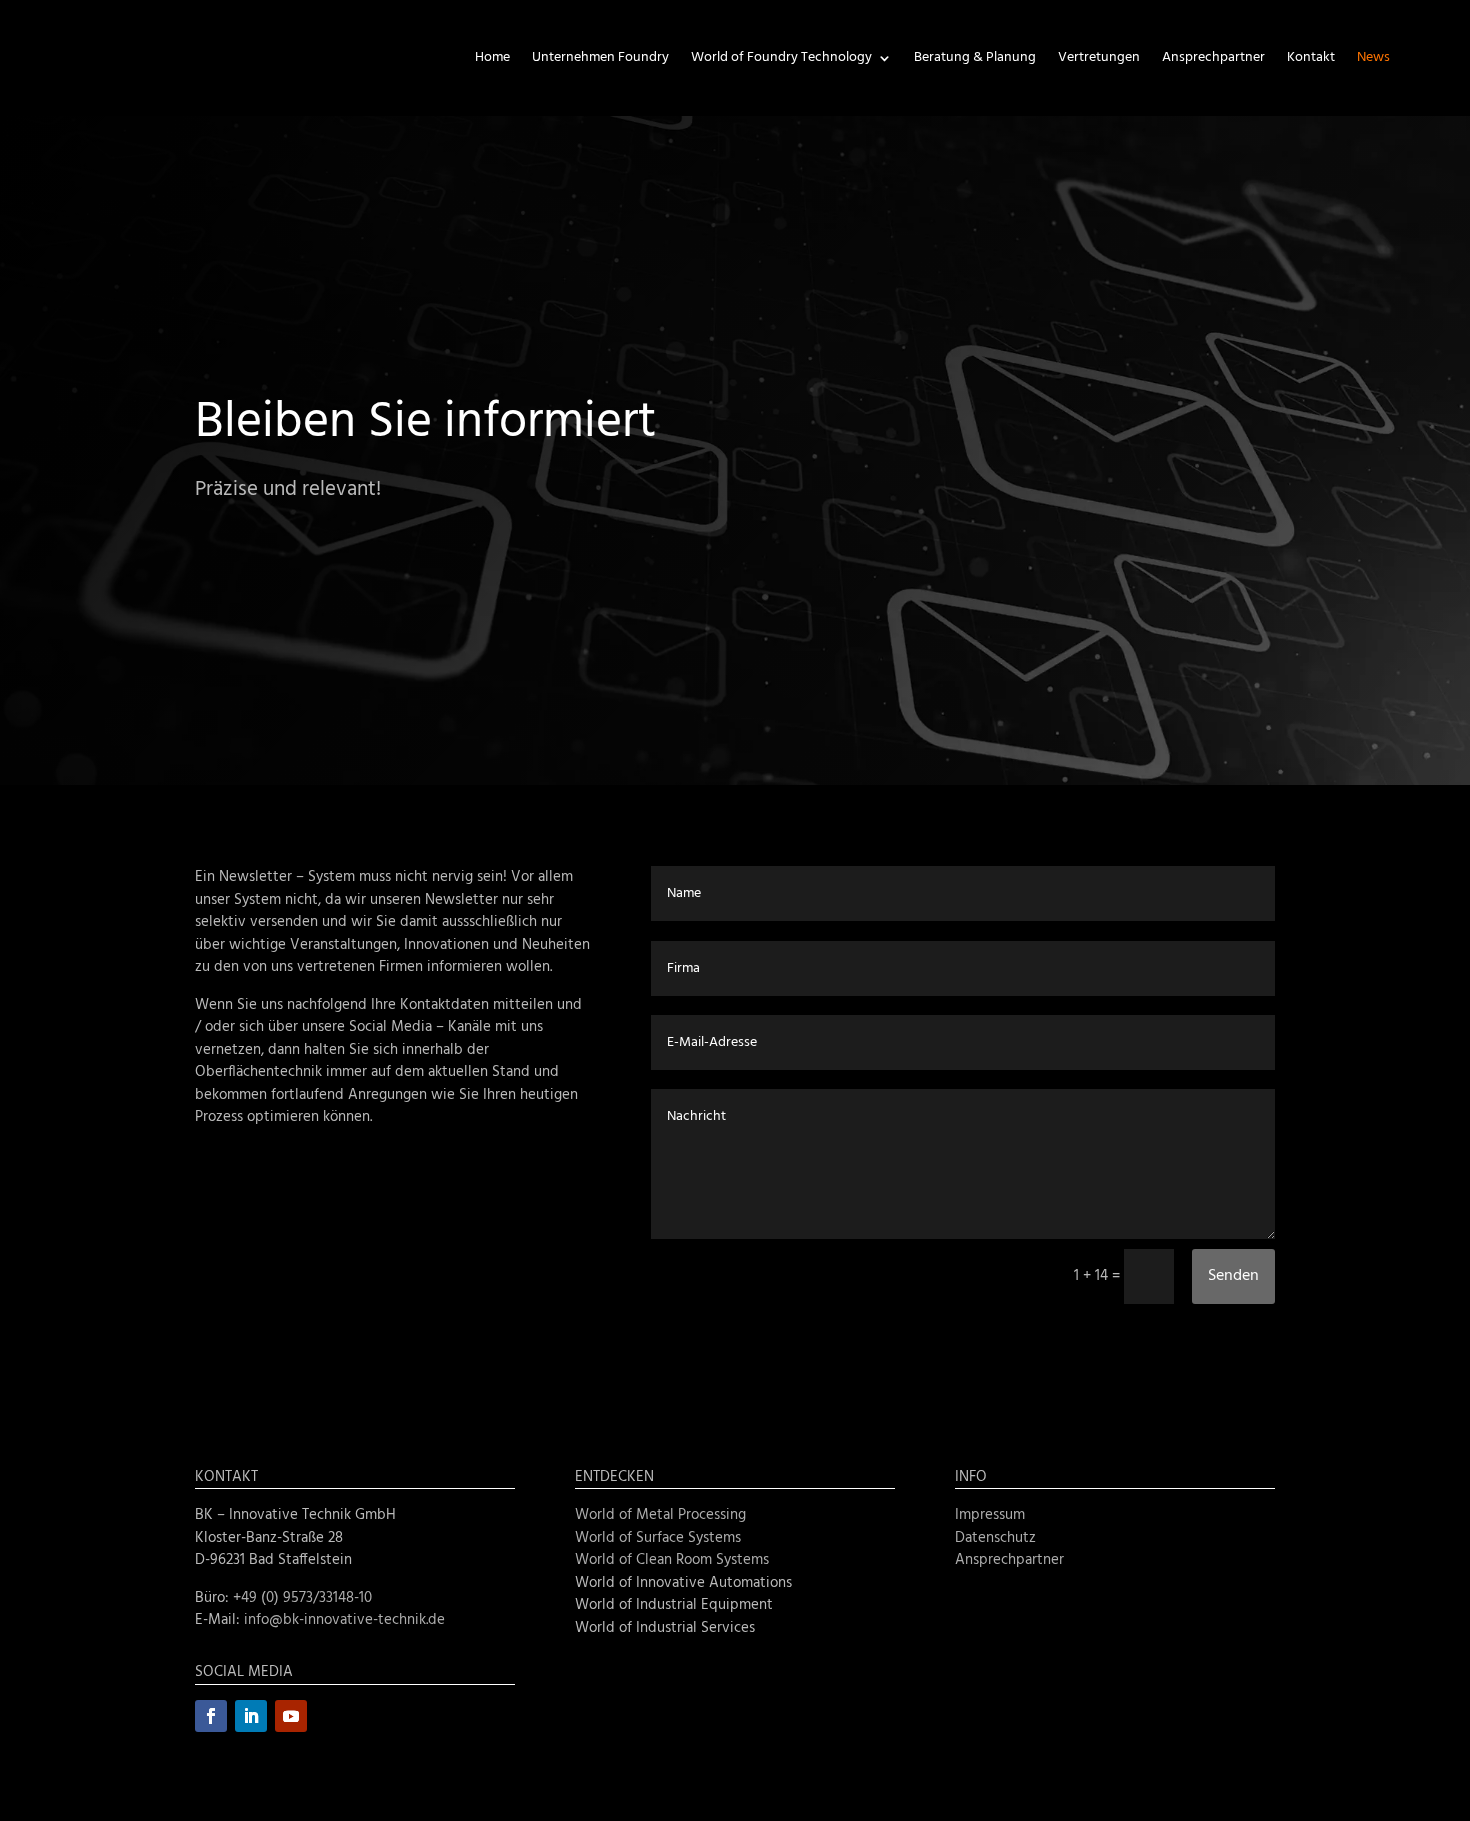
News (1373, 57)
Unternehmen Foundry (600, 57)
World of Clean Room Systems (672, 1560)
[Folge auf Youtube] (291, 1716)
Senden (1233, 1276)
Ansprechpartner (1213, 57)
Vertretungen (1099, 57)
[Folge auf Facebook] (211, 1716)
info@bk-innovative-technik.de (344, 1620)
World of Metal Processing (660, 1515)
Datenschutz (995, 1538)
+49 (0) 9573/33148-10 (302, 1598)
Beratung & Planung (975, 57)
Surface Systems (688, 1538)
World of (605, 1538)
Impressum (990, 1515)
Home (492, 57)
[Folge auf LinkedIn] (251, 1716)
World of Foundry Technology (781, 57)
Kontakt (1311, 57)
